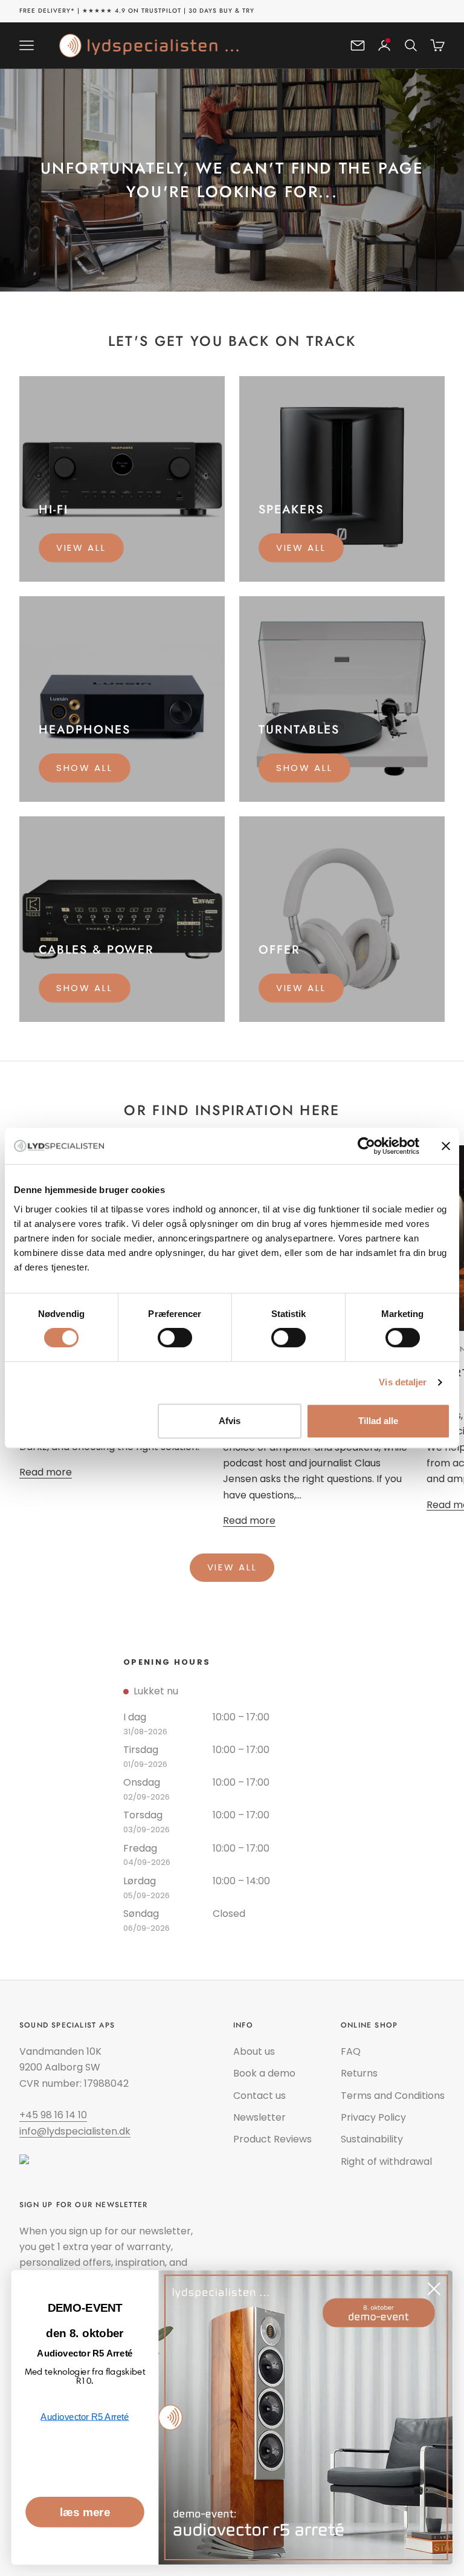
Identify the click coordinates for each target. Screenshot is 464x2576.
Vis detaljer (403, 1382)
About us (254, 2051)
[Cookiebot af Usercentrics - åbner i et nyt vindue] (366, 1146)
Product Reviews (272, 2139)
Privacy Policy (373, 2117)
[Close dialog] (434, 2289)
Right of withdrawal (386, 2161)
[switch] (175, 1338)
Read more (46, 1472)
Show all (85, 768)
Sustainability (372, 2139)
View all (81, 548)
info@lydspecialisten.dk (75, 2131)
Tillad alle (378, 1421)
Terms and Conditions (393, 2096)
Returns (359, 2073)
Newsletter (259, 2117)
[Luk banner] (446, 1146)
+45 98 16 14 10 (53, 2115)
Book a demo (264, 2073)
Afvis (230, 1421)
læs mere (85, 2512)
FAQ (351, 2051)
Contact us (259, 2096)
